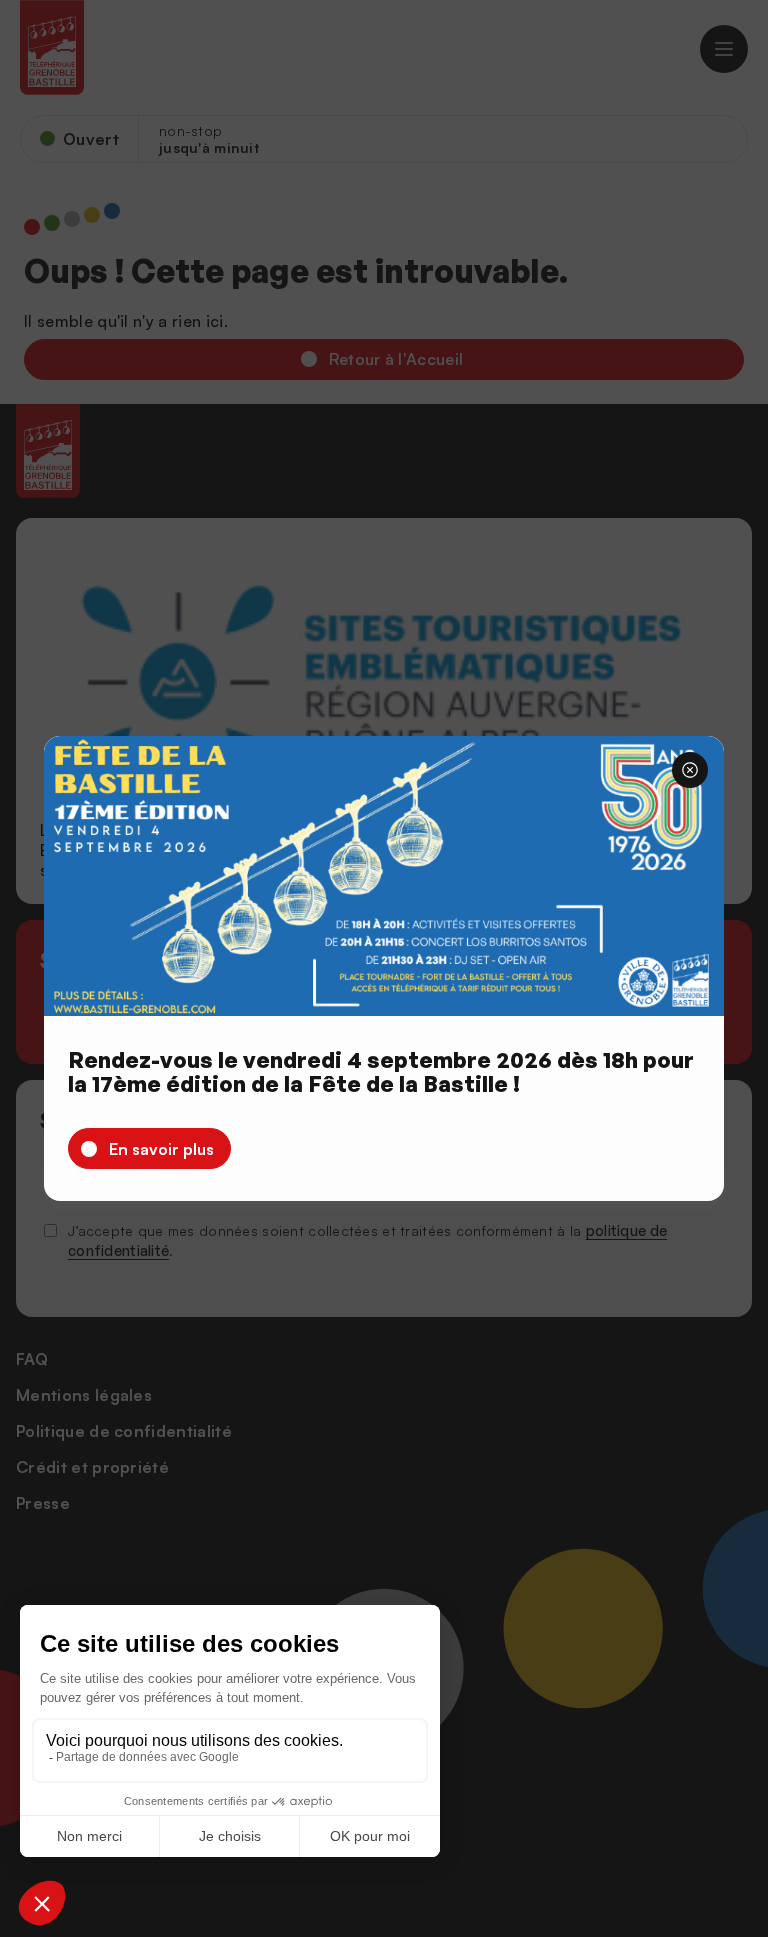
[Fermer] (690, 770)
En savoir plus (161, 1149)
